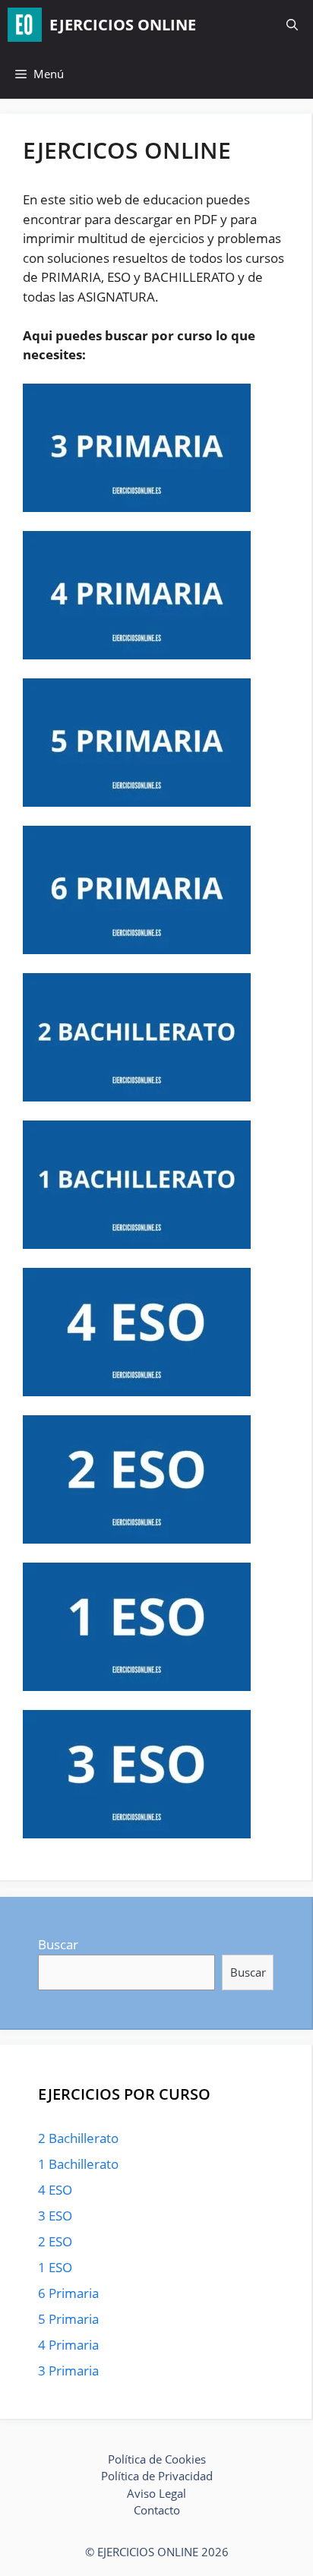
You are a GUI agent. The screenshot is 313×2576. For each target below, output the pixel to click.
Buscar (58, 1944)
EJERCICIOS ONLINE (123, 25)
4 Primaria (68, 2345)
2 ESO (55, 2241)
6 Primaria (68, 2293)
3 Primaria (68, 2371)
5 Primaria (68, 2319)
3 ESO (55, 2216)
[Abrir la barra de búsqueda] (292, 25)
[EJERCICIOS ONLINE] (25, 25)
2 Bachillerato (78, 2138)
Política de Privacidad (157, 2476)
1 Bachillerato (78, 2164)
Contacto (157, 2510)
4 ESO (55, 2190)
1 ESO (55, 2267)
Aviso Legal (156, 2493)
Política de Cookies (157, 2459)
